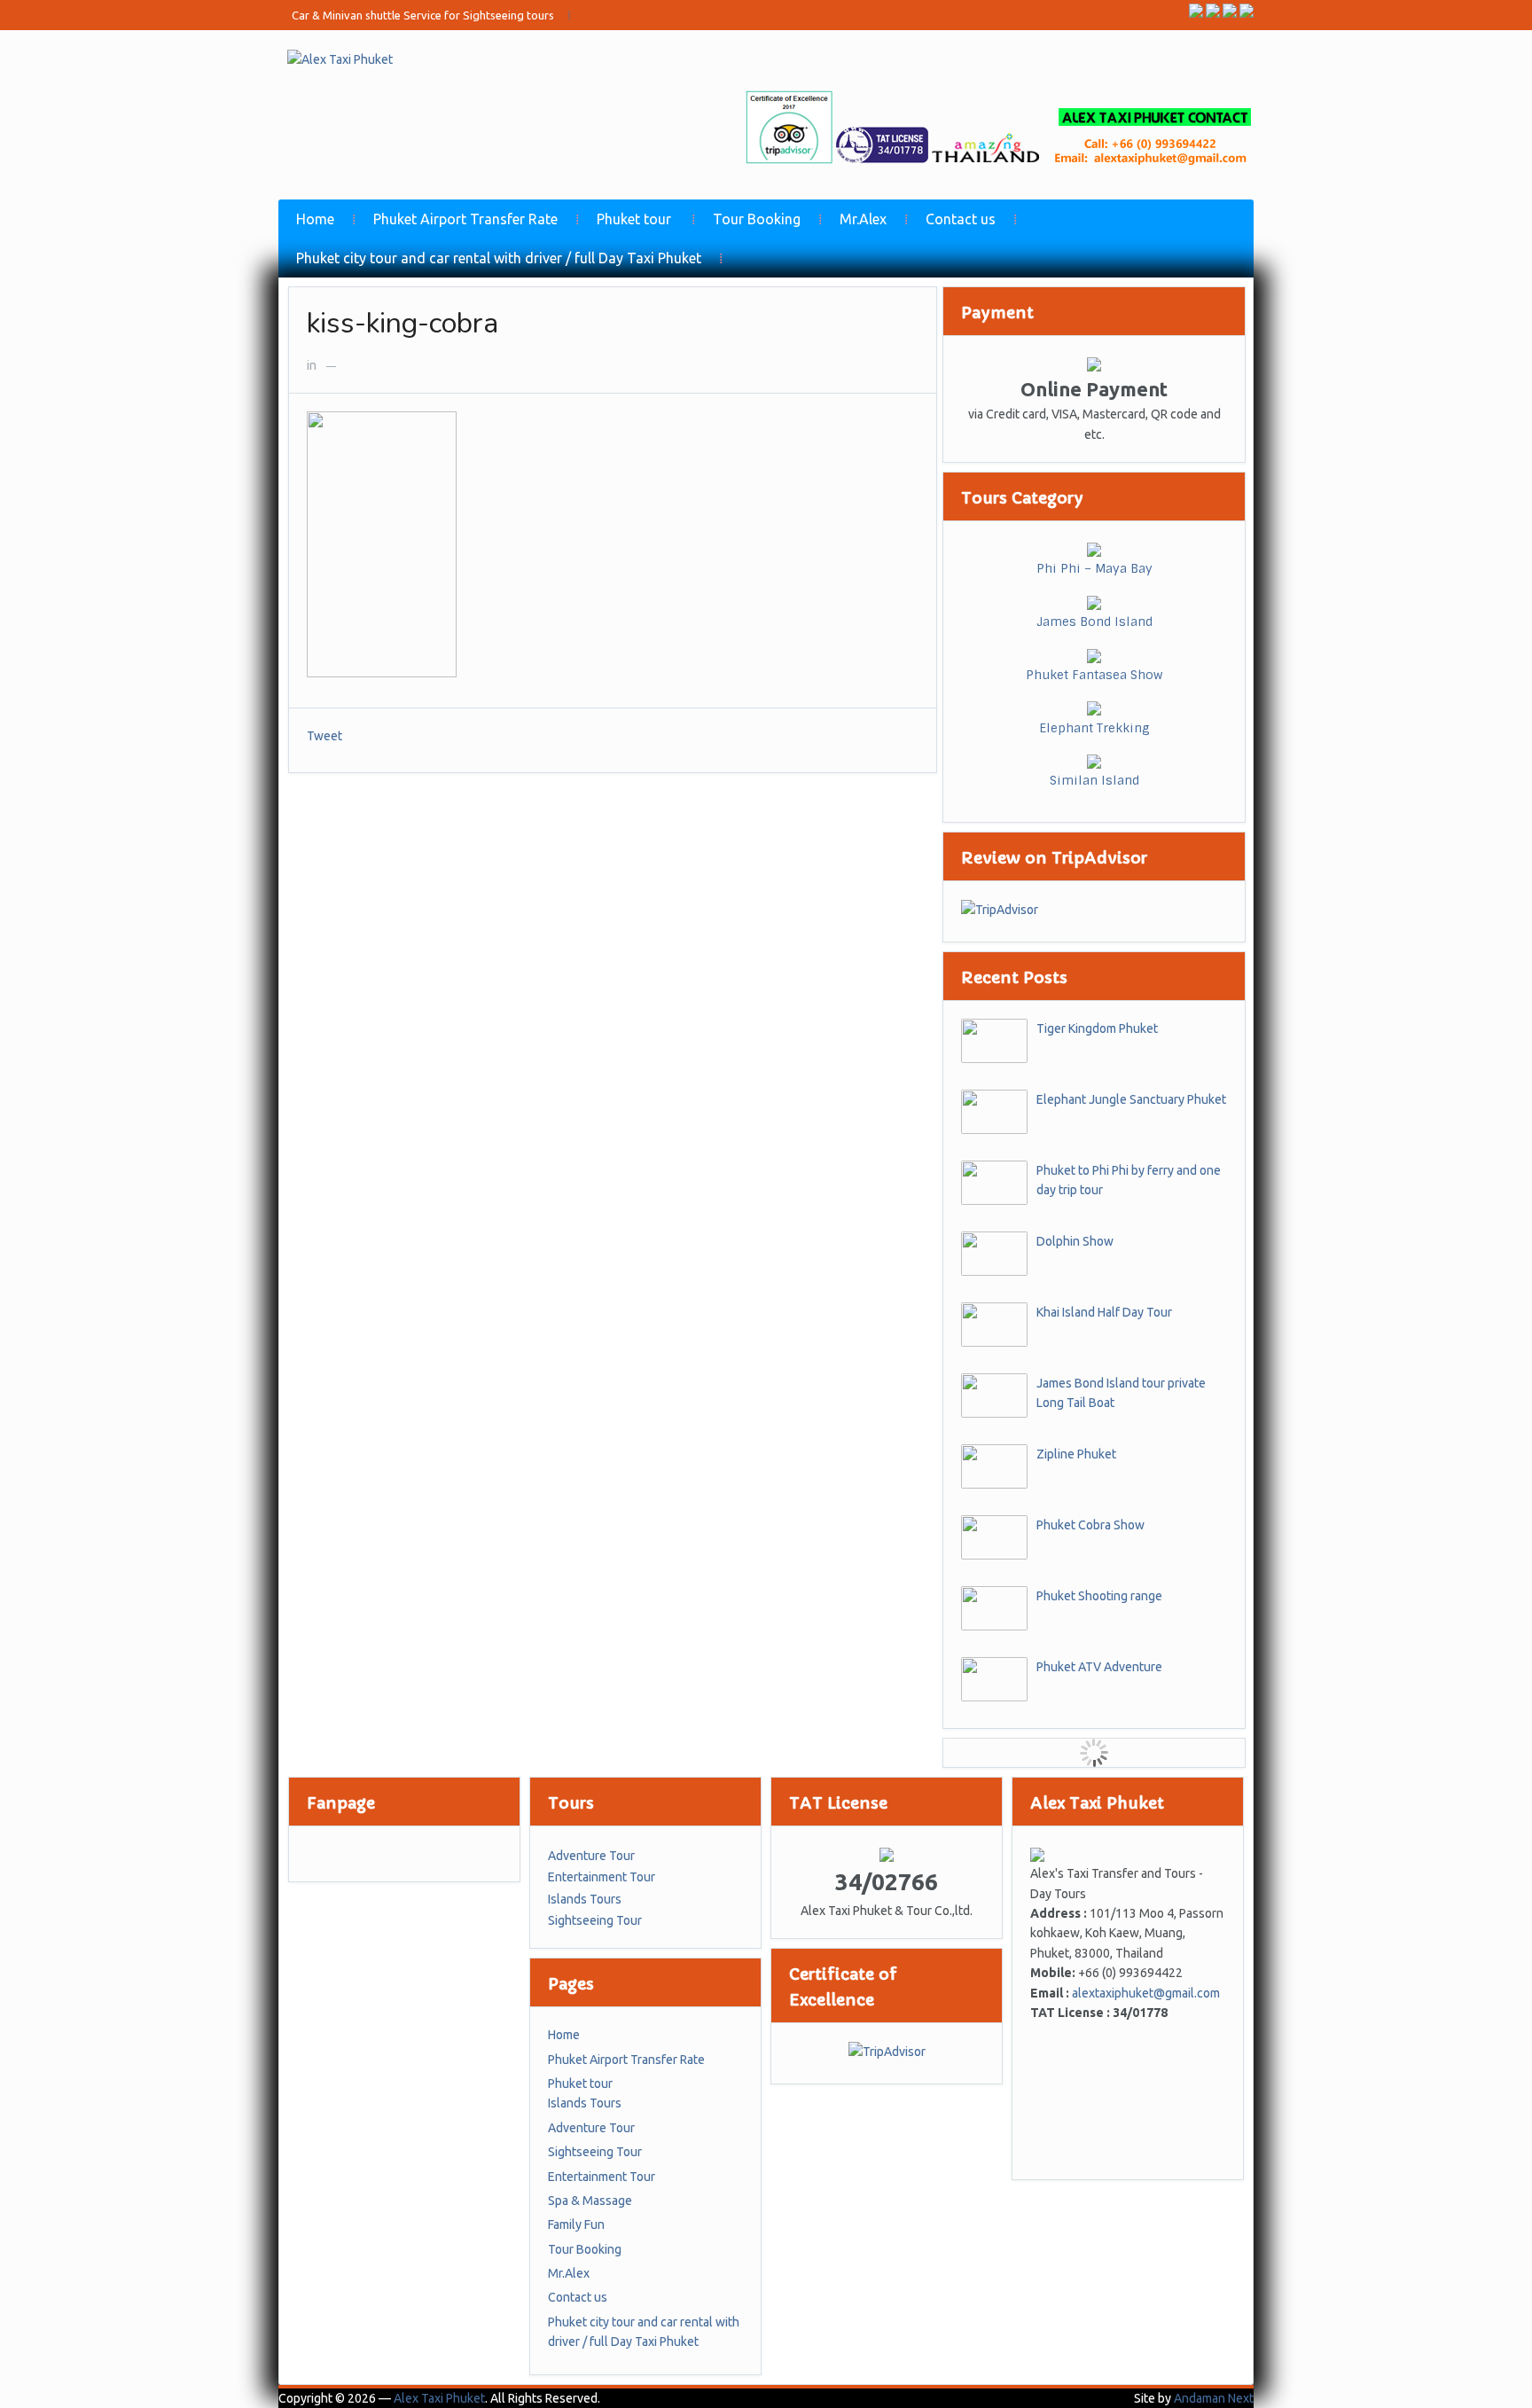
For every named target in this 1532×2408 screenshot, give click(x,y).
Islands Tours (585, 1899)
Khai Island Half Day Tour (1104, 1312)
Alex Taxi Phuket (439, 2398)
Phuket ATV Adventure (1099, 1667)
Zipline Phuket (1076, 1454)
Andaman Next (1214, 2398)
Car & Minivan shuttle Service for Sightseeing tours (423, 15)
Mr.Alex (863, 219)
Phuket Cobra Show (1090, 1525)
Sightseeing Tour (595, 1920)
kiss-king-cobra (403, 323)
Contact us (961, 219)
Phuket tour (634, 219)
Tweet (324, 736)
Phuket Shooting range (1099, 1596)
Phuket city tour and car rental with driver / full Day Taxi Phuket (499, 258)
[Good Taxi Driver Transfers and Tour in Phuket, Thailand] (340, 59)
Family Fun (576, 2224)
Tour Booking (757, 219)
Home (315, 219)
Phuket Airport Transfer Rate (465, 219)
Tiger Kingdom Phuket (1097, 1028)
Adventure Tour (591, 1856)
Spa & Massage (590, 2201)
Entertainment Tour (602, 1877)
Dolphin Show (1075, 1241)
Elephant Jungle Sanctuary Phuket (1131, 1099)
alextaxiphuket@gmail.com (1146, 1993)
